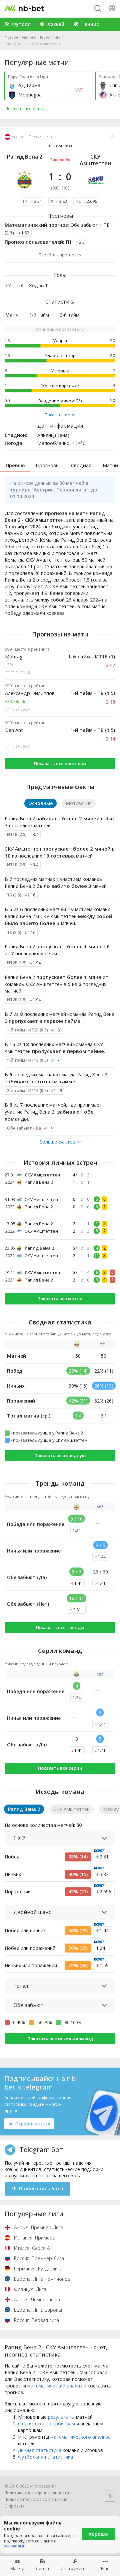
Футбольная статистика (45, 2457)
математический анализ (55, 2386)
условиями (15, 2546)
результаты (61, 2417)
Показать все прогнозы (60, 763)
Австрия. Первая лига (41, 37)
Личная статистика (40, 2450)
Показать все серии (60, 1768)
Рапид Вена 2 (25, 157)
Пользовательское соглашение (36, 2499)
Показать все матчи (60, 1298)
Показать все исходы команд (60, 2039)
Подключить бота (41, 2188)
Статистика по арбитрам (46, 2424)
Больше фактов (57, 1142)
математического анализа (80, 2437)
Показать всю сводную (60, 1455)
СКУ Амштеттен (95, 160)
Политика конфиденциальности (37, 2493)
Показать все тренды (60, 1627)
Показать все (57, 415)
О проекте (14, 2506)
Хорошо (98, 2534)
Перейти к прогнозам (60, 255)
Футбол (11, 37)
